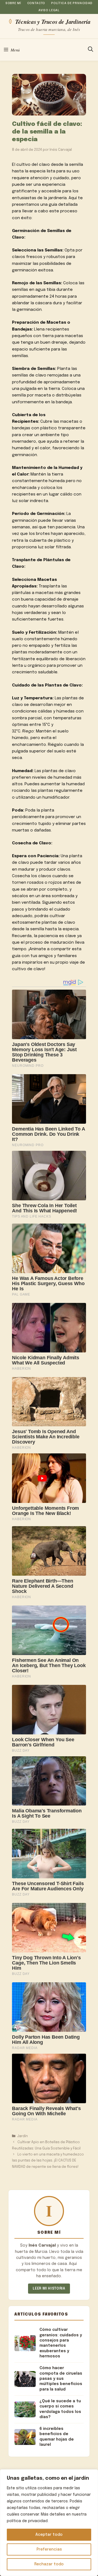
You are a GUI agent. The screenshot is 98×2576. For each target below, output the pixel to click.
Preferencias (49, 2549)
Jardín (23, 2136)
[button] (91, 50)
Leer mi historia (49, 2289)
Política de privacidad (72, 3)
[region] (49, 2523)
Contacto (36, 3)
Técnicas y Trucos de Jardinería (53, 21)
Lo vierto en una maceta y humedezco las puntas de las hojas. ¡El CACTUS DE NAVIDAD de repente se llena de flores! (48, 2161)
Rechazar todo (49, 2564)
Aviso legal (49, 10)
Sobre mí (13, 3)
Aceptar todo (49, 2535)
